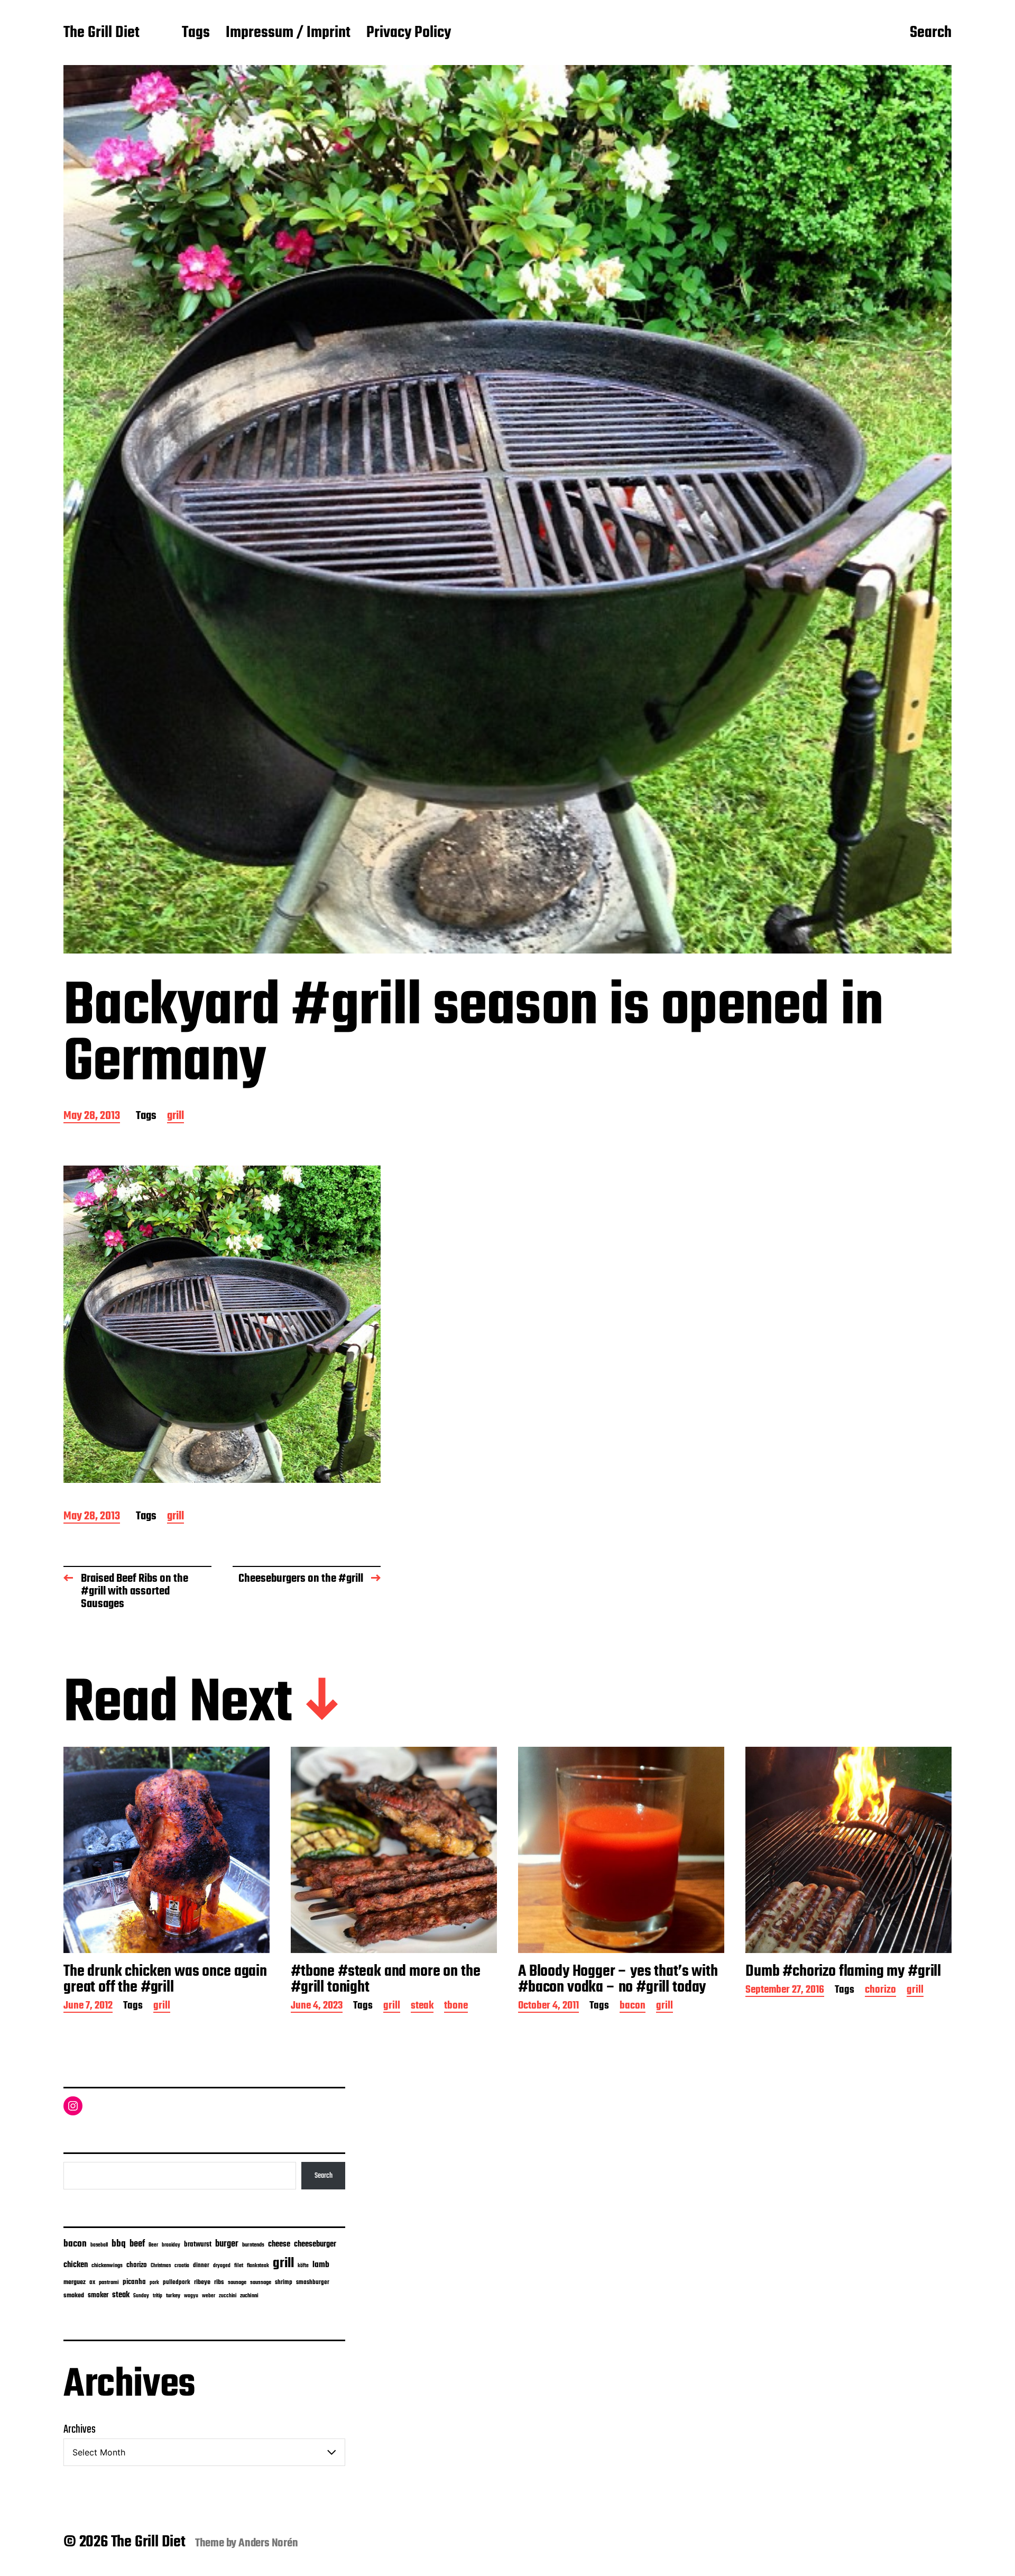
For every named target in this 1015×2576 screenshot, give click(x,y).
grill (176, 1117)
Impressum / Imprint (288, 33)
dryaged (222, 2266)
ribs (219, 2282)
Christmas (161, 2266)
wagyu (191, 2296)
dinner (201, 2265)
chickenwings (107, 2266)
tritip (158, 2296)
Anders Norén (268, 2543)
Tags (196, 33)
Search (931, 33)
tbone (456, 2007)
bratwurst (198, 2245)
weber (209, 2296)
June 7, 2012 (88, 2007)
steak (422, 2007)
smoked (74, 2296)
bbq (119, 2244)
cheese (279, 2244)
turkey (173, 2296)
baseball (99, 2245)
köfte (303, 2266)
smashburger (313, 2282)
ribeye (202, 2282)
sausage (237, 2283)
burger (227, 2244)
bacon (633, 2007)
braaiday (171, 2245)
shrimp (284, 2282)
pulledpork (177, 2282)
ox (92, 2282)
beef (137, 2244)
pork (154, 2283)
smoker (98, 2295)
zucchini (228, 2296)
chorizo (880, 1991)
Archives (80, 2430)
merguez (75, 2282)
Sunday (141, 2296)
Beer (153, 2245)
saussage (261, 2283)
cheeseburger (315, 2244)
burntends (253, 2245)
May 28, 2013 (92, 1117)
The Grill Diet (101, 33)
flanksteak (258, 2266)
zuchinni (249, 2296)
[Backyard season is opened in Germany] (222, 1324)
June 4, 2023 (317, 2007)
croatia (182, 2266)
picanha (134, 2282)
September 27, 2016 (785, 1991)
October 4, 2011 (548, 2007)
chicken (76, 2265)
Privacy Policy (409, 33)
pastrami (109, 2283)
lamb (321, 2265)
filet (239, 2266)
